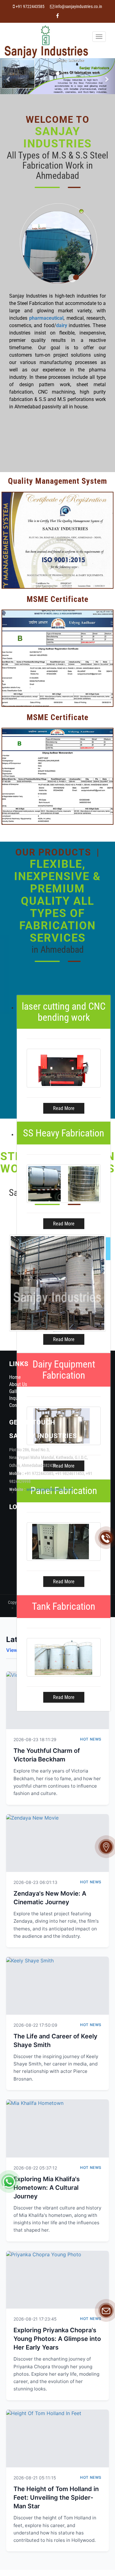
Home (15, 1377)
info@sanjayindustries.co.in (79, 7)
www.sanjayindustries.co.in (50, 1490)
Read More (64, 1108)
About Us (18, 1384)
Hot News (91, 1739)
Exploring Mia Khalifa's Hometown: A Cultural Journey (47, 2188)
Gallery (16, 1391)
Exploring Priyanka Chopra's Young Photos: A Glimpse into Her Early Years (57, 2339)
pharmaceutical (46, 318)
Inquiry (16, 1398)
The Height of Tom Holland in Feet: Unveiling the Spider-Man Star (56, 2498)
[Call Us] (106, 1538)
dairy (62, 325)
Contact (17, 1405)
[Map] (106, 1847)
